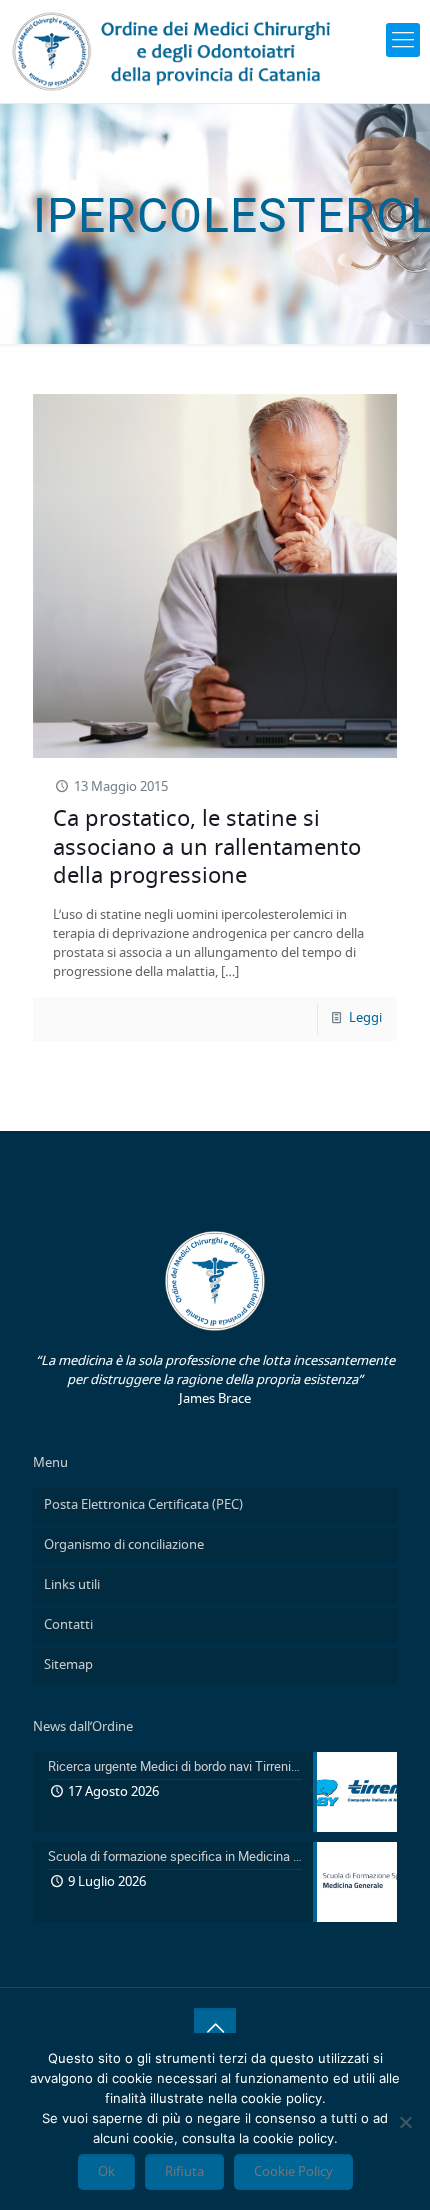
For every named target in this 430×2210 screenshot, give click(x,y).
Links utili (72, 1585)
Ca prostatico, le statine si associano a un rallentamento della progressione (207, 847)
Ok (106, 2172)
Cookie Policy (293, 2172)
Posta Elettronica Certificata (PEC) (143, 1505)
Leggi (365, 1018)
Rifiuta (184, 2172)
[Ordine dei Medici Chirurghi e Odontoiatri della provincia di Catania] (175, 51)
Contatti (68, 1625)
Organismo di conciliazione (124, 1545)
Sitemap (68, 1665)
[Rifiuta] (405, 2122)
